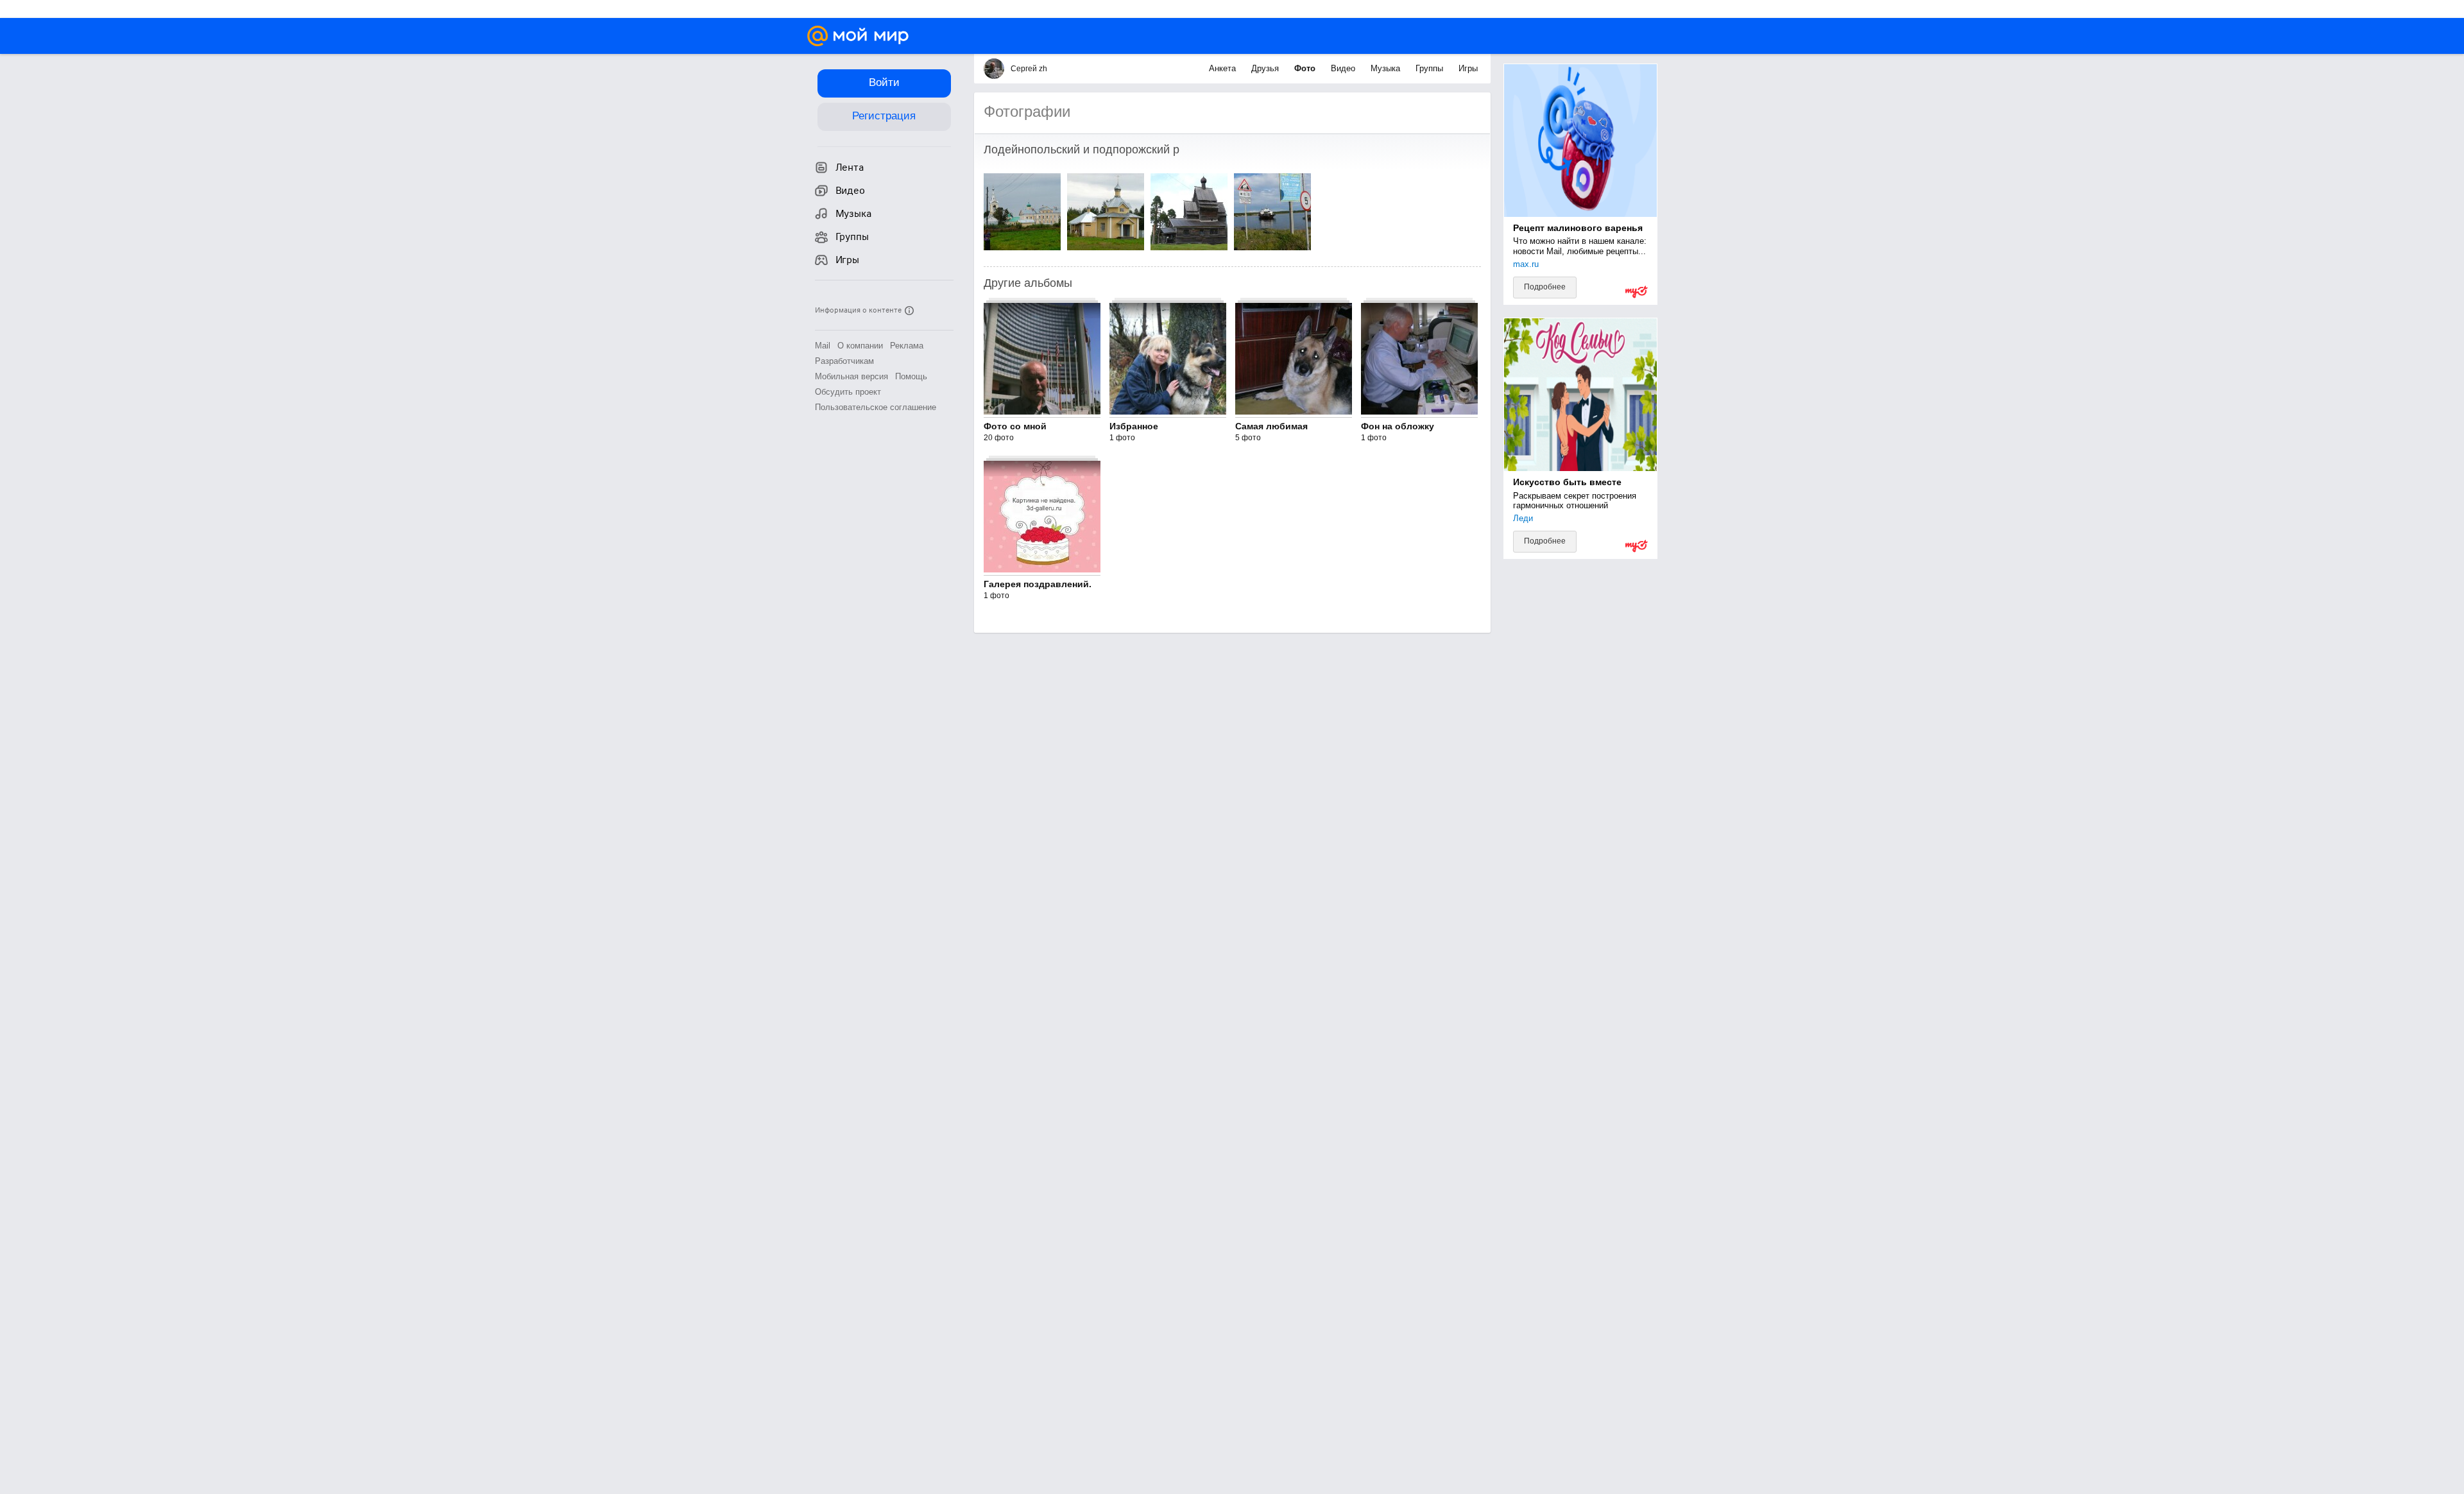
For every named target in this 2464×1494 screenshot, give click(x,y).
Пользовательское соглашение (876, 407)
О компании (860, 346)
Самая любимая (1271, 426)
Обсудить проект (848, 392)
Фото (1306, 68)
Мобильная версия (851, 376)
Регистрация (884, 116)
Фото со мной (1015, 426)
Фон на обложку (1398, 426)
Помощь (911, 376)
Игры (1468, 68)
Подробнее (1545, 287)
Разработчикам (844, 361)
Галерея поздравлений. (1038, 584)
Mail (823, 346)
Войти (884, 82)
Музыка (1387, 68)
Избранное (1134, 426)
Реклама (907, 346)
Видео (1344, 68)
